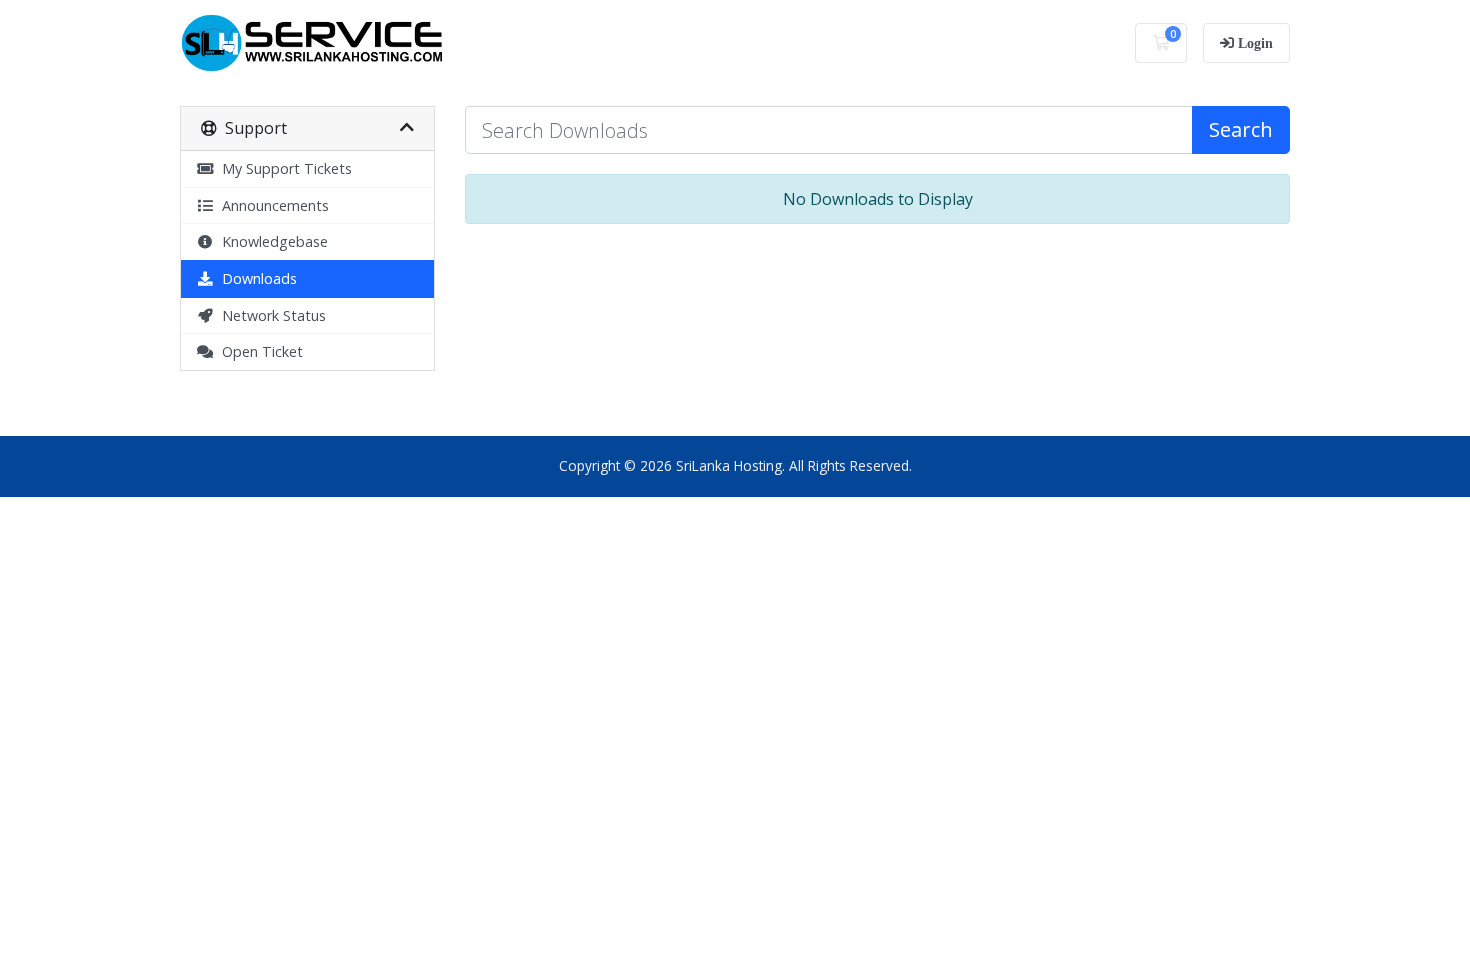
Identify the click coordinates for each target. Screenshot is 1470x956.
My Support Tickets (283, 168)
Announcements (271, 205)
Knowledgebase (271, 241)
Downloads (255, 278)
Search (1241, 129)
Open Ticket (258, 351)
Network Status (270, 315)
